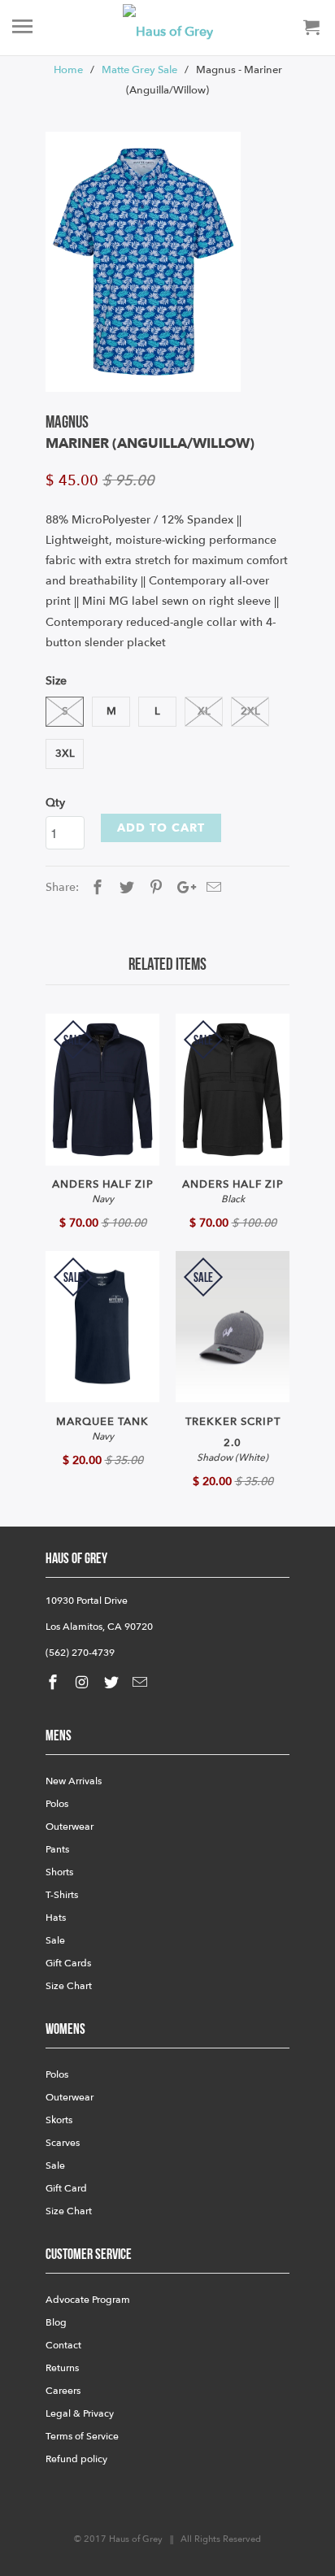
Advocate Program (88, 2300)
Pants (57, 1849)
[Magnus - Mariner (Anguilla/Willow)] (143, 262)
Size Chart (69, 1986)
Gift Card (66, 2188)
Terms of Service (82, 2436)
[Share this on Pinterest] (154, 888)
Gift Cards (68, 1963)
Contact (63, 2345)
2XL (250, 711)
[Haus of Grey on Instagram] (84, 1683)
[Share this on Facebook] (95, 888)
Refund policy (76, 2459)
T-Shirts (62, 1895)
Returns (62, 2368)
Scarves (63, 2143)
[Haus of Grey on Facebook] (54, 1683)
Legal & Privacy (80, 2413)
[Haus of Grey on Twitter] (113, 1683)
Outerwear (70, 1827)
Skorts (59, 2120)
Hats (56, 1918)
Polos (57, 1804)
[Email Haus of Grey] (141, 1683)
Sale (55, 1940)
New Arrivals (74, 1781)
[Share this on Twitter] (124, 888)
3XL (65, 754)
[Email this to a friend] (211, 888)
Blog (56, 2322)
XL (204, 711)
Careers (63, 2391)
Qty (55, 803)
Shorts (59, 1872)
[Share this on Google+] (182, 888)
